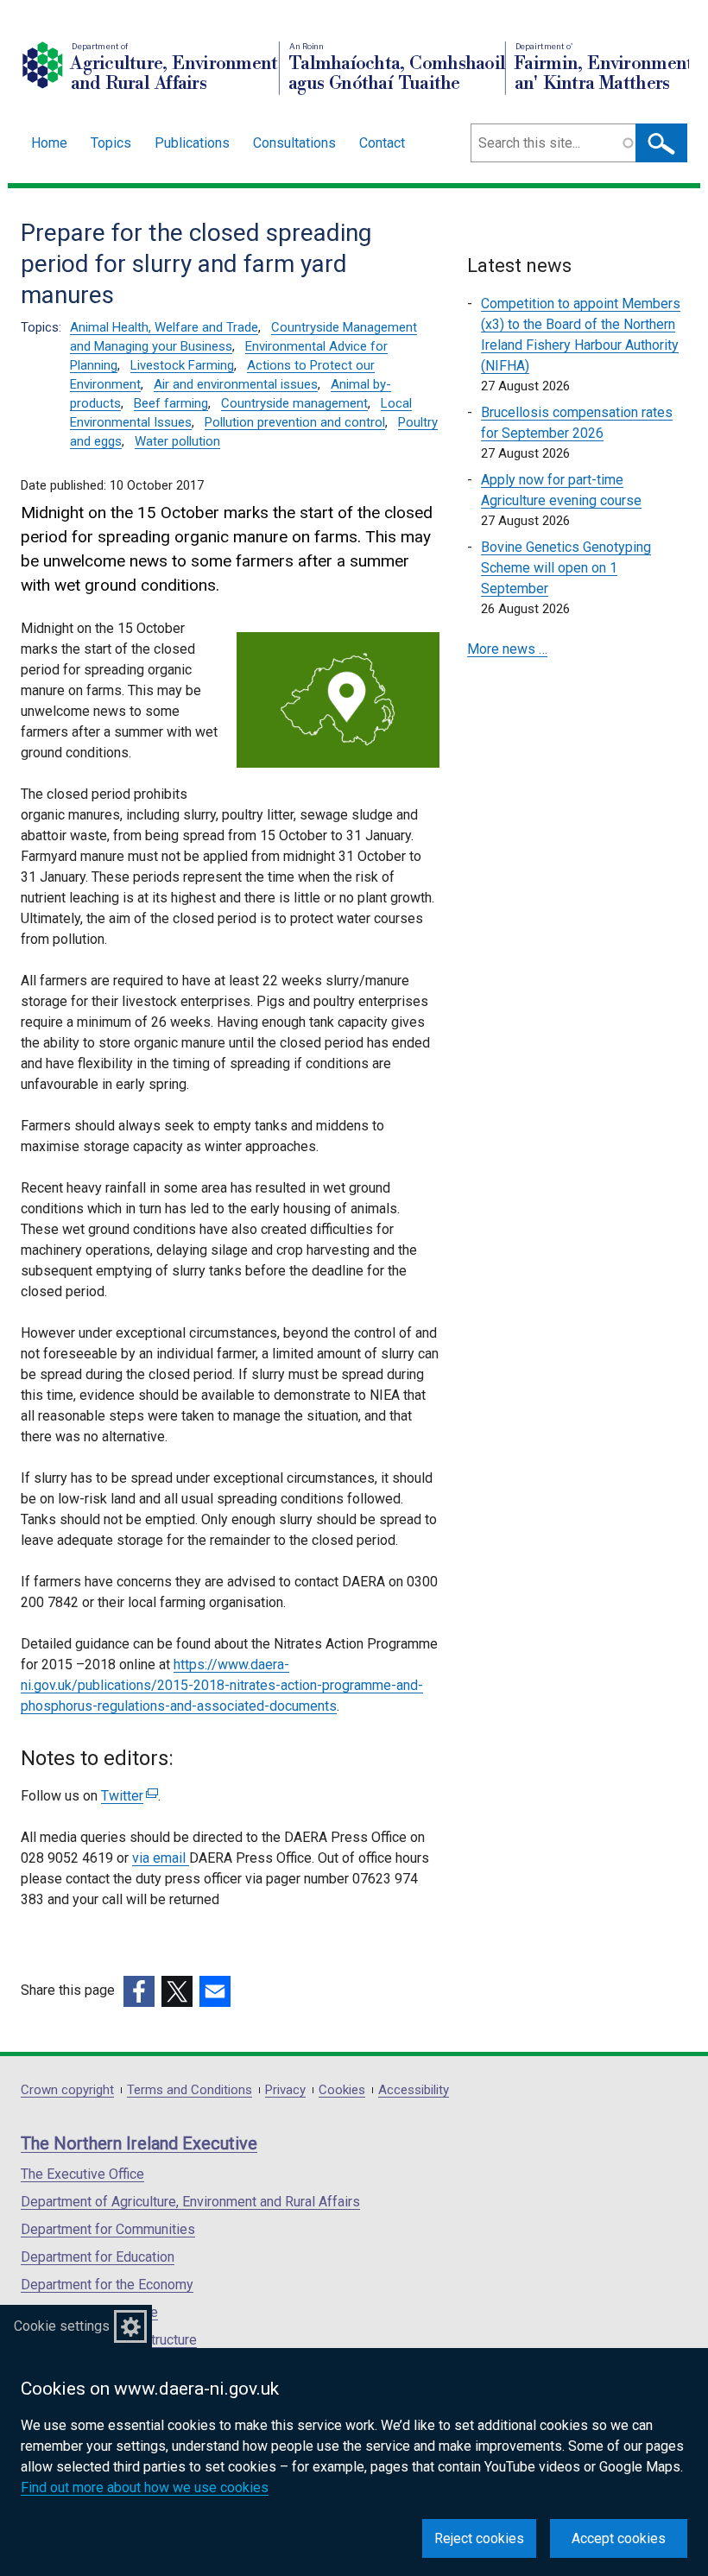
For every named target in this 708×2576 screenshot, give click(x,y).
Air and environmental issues (236, 384)
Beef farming (171, 403)
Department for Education (98, 2257)
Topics (111, 143)
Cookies (342, 2090)
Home (49, 143)
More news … (507, 649)
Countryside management (294, 403)
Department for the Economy (107, 2285)
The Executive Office (82, 2174)
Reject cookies (479, 2538)
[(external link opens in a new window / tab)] (139, 1991)
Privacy (285, 2090)
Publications (192, 143)
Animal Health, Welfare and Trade (164, 327)
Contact (382, 143)
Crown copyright (67, 2090)
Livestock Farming (182, 365)
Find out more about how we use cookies (145, 2487)
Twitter (127, 1796)
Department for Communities (108, 2229)
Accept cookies (619, 2538)
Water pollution (177, 441)
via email (161, 1858)
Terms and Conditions (190, 2090)
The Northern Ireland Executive (139, 2143)
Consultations (294, 143)
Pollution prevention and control (295, 422)
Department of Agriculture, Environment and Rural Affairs (190, 2202)
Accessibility (414, 2090)
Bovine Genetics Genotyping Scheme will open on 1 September (566, 568)
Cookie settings (62, 2326)
